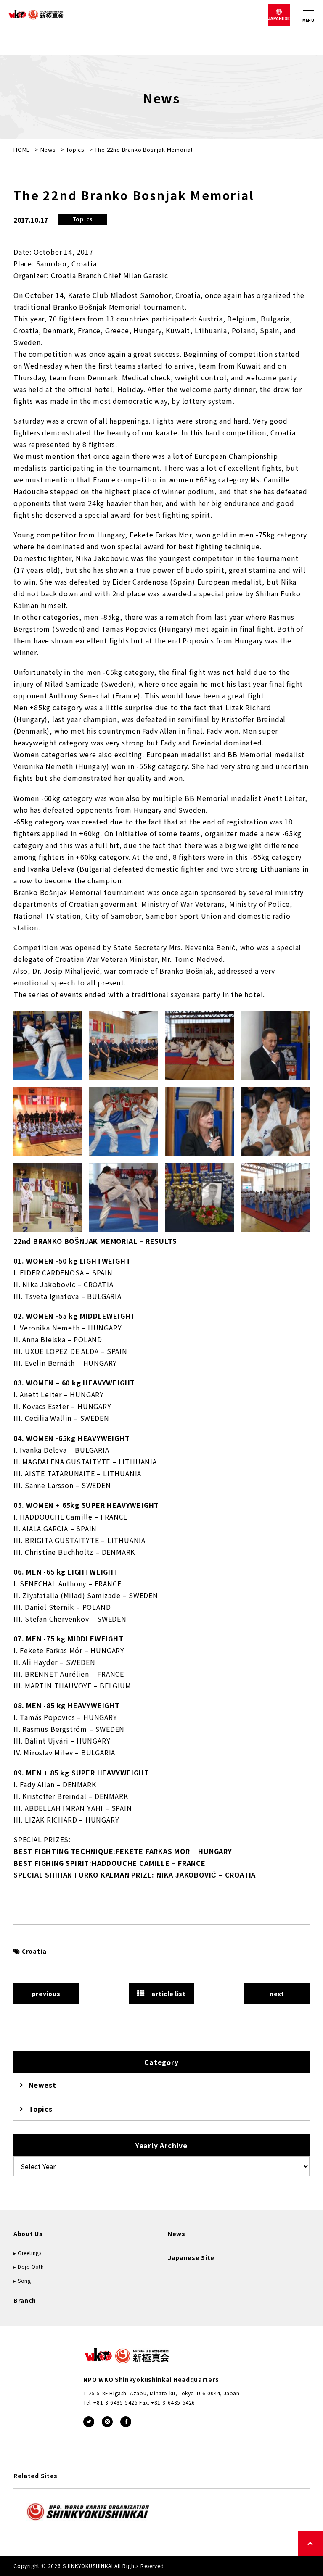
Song (24, 2280)
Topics (75, 149)
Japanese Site (191, 2257)
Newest (42, 2085)
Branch (25, 2300)
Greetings (29, 2253)
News (48, 149)
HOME (22, 149)
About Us (28, 2234)
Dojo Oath (31, 2267)
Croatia (34, 1951)
